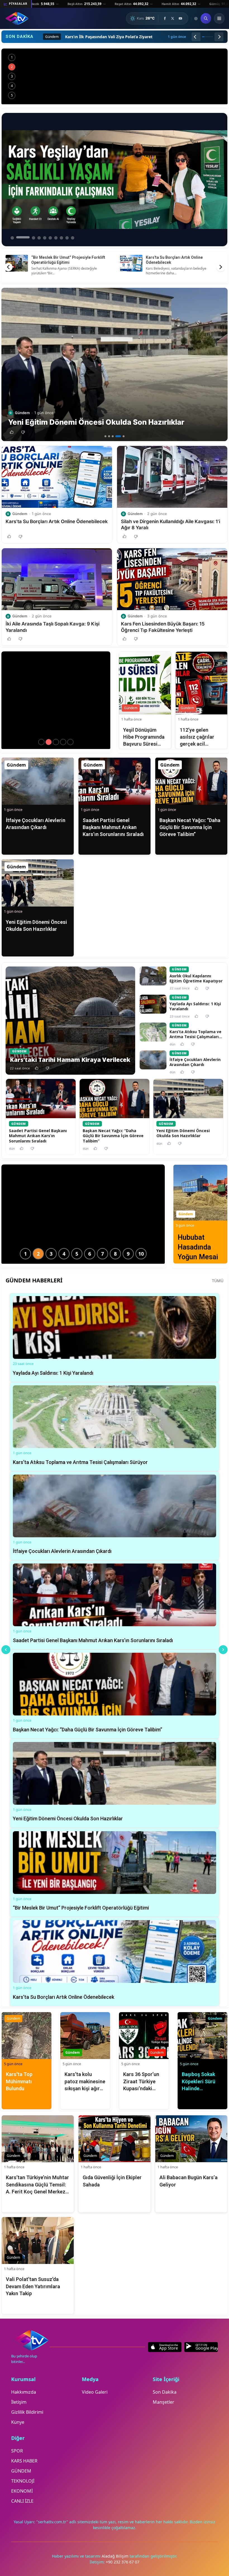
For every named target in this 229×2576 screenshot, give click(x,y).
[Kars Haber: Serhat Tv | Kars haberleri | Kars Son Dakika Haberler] (17, 18)
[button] (12, 432)
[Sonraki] (219, 37)
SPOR (17, 2451)
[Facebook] (165, 18)
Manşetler (164, 2402)
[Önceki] (196, 37)
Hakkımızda (24, 2392)
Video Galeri (95, 2392)
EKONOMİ (22, 2491)
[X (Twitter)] (173, 18)
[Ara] (206, 18)
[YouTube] (180, 18)
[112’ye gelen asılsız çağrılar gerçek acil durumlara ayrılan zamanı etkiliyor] (63, 742)
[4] (116, 436)
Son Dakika (165, 2392)
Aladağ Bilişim (116, 2556)
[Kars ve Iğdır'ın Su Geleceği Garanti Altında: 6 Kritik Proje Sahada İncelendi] (115, 76)
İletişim (19, 2402)
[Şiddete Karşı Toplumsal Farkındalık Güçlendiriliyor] (49, 742)
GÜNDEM (21, 2471)
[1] (105, 436)
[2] (109, 436)
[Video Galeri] (196, 19)
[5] (122, 436)
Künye (18, 2422)
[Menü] (219, 18)
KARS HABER (24, 2461)
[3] (113, 436)
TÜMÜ (218, 1281)
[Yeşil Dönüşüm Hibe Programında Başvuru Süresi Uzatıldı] (56, 742)
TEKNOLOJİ (23, 2481)
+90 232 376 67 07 (123, 2562)
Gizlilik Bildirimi (27, 2412)
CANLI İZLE (22, 2501)
